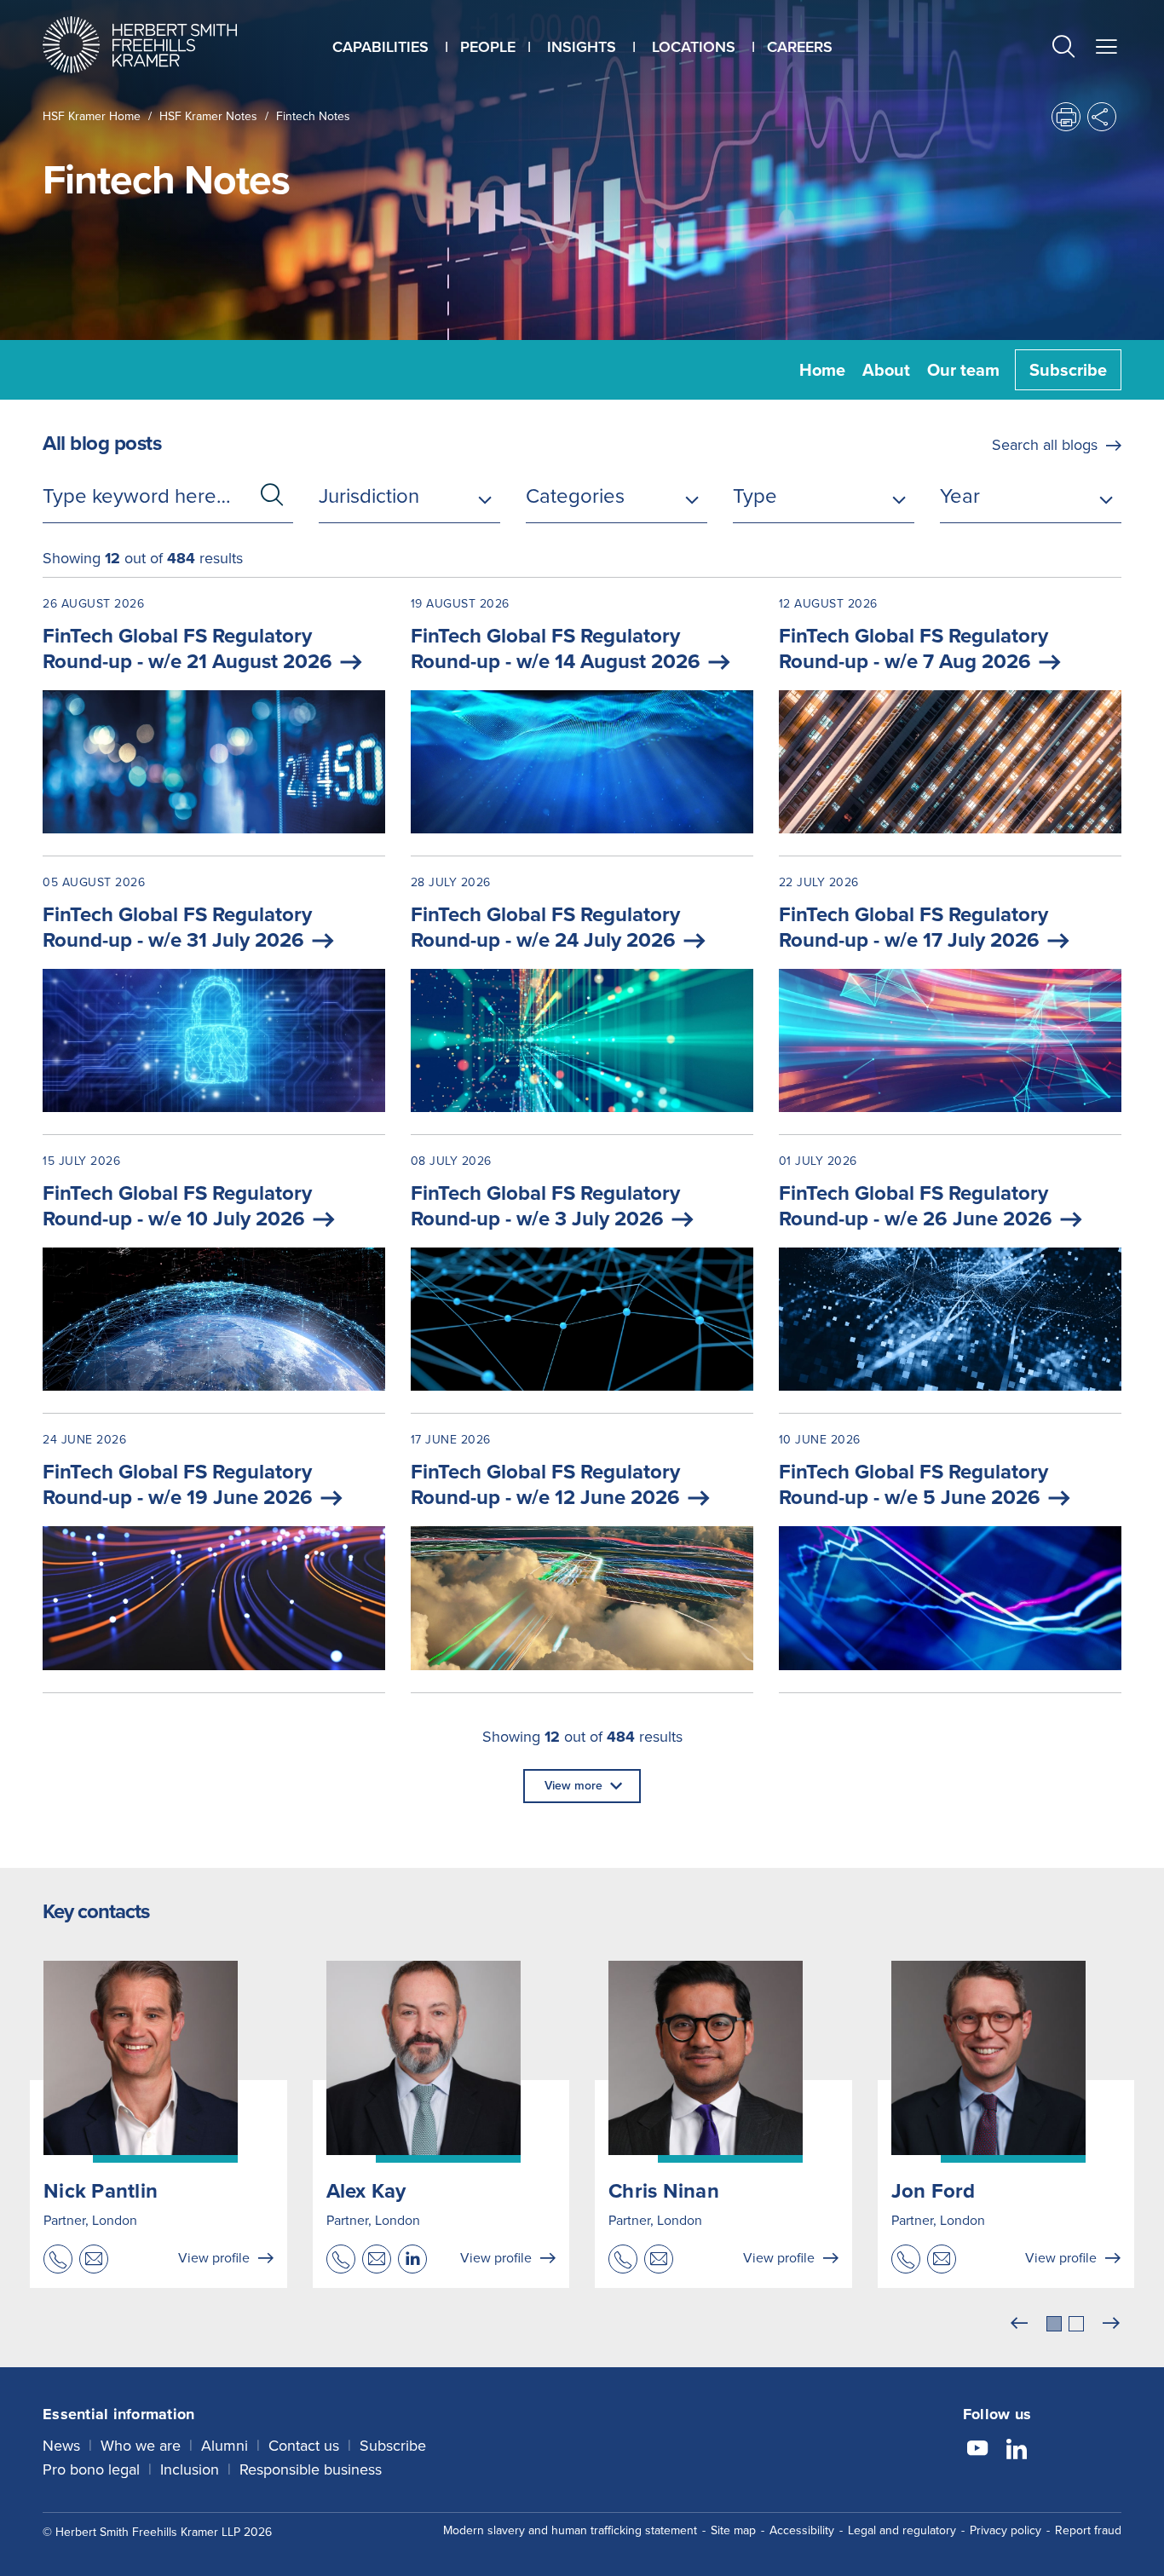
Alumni (225, 2446)
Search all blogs (1045, 445)
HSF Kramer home (92, 116)
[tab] (1054, 2324)
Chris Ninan (664, 2191)
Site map (733, 2530)
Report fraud (1088, 2530)
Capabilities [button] (380, 47)
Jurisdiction (369, 496)
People (488, 47)
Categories (575, 496)
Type (755, 496)
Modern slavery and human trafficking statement (570, 2530)
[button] (1063, 49)
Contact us (304, 2446)
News (61, 2446)
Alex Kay (366, 2191)
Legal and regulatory (902, 2530)
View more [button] (573, 1786)
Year (960, 496)
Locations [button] (694, 47)
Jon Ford (934, 2191)
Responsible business (311, 2469)
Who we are (141, 2446)
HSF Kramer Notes (208, 116)
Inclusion (190, 2469)
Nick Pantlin (101, 2191)
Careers (800, 47)
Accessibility (802, 2530)
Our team (963, 370)
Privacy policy (1006, 2530)
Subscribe (1068, 370)
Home (822, 370)
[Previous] (1019, 2324)
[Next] (1111, 2324)
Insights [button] (582, 47)
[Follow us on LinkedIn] (1017, 2451)
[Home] (161, 45)
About (886, 370)
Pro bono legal (91, 2469)
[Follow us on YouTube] (977, 2451)
